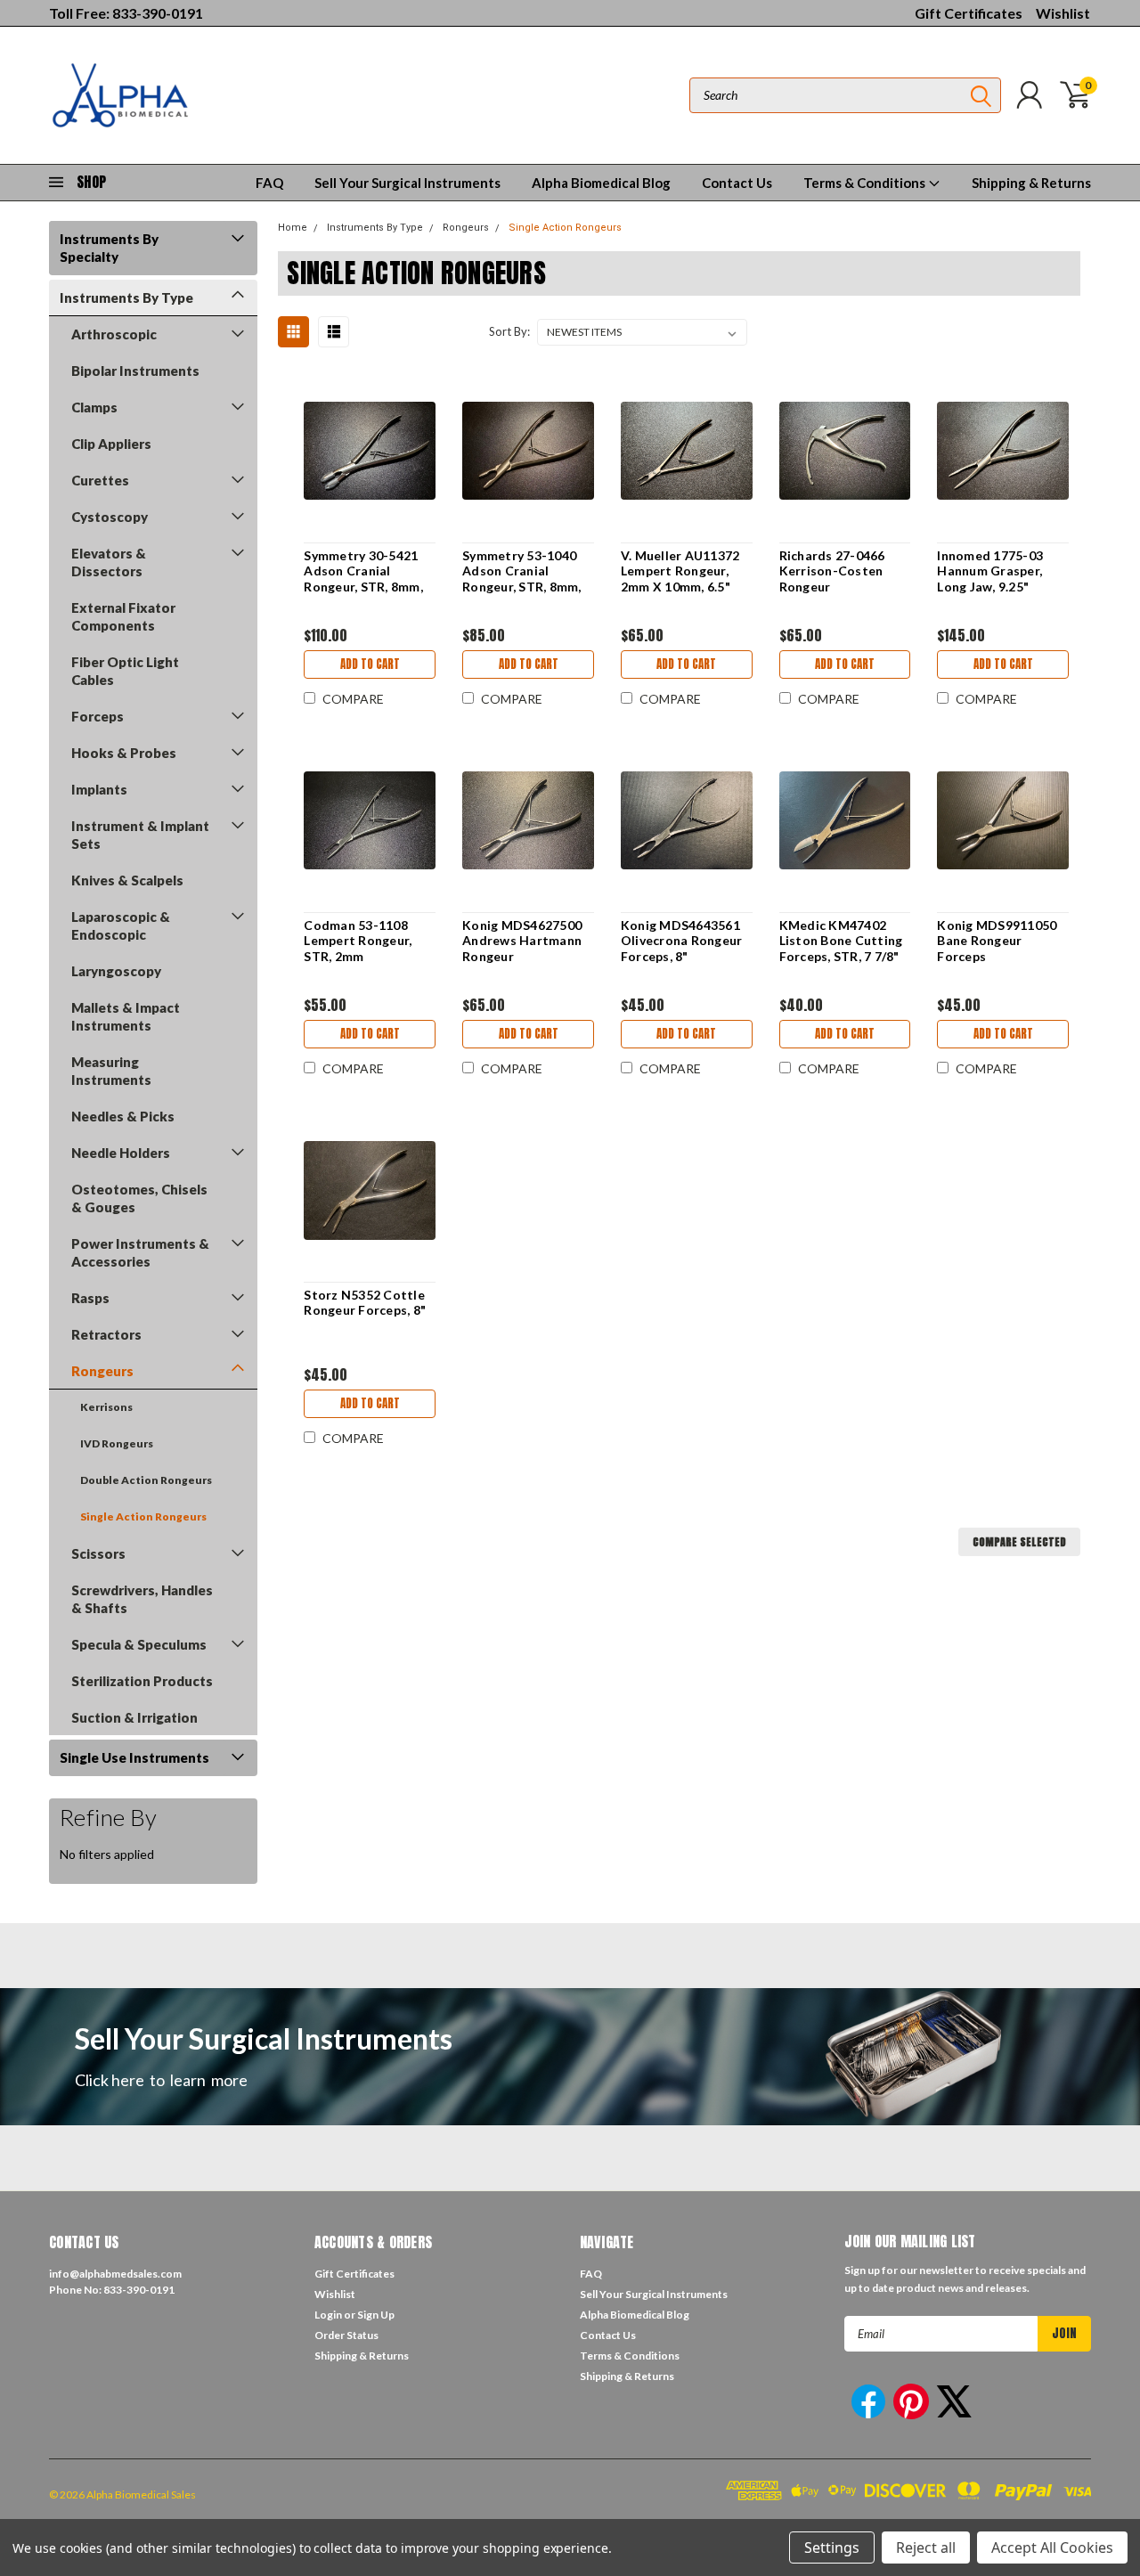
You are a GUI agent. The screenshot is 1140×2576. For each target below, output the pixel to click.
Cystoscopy (110, 517)
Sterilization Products (142, 1681)
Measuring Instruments (111, 1071)
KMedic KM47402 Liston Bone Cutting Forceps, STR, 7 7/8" (841, 941)
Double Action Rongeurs (146, 1480)
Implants (99, 789)
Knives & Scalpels (127, 880)
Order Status (346, 2335)
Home (293, 228)
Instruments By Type (126, 298)
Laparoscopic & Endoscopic (121, 925)
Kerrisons (106, 1407)
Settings (832, 2547)
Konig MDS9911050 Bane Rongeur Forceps (997, 941)
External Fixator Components (123, 616)
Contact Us (737, 183)
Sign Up (376, 2315)
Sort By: (509, 331)
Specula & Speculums (139, 1644)
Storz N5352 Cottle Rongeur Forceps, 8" (365, 1303)
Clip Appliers (111, 444)
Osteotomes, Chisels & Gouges (139, 1198)
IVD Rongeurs (117, 1443)
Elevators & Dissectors (109, 562)
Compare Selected (1019, 1542)
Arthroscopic (114, 334)
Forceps (98, 716)
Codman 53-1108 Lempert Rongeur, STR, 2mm (358, 941)
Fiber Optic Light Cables (125, 671)
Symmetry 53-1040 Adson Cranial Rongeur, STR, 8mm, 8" (522, 579)
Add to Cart (370, 664)
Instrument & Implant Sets (140, 835)
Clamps (94, 407)
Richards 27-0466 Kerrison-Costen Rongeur (832, 571)
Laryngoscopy (116, 971)
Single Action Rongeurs (143, 1516)
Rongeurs (102, 1371)
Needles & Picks (123, 1116)
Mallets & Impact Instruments (126, 1016)
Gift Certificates (969, 13)
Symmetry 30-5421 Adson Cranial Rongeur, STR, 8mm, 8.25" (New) (363, 579)
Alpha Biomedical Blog (601, 183)
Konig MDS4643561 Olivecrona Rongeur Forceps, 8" (682, 941)
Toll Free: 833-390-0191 (126, 13)
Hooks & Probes (124, 753)
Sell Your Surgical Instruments (407, 183)
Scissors (98, 1553)
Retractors (106, 1334)
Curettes (100, 480)
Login (328, 2315)
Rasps (90, 1298)
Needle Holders (121, 1153)
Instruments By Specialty (109, 248)
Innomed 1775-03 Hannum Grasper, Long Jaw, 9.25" (990, 571)
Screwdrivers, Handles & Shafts (142, 1599)
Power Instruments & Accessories (140, 1252)
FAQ (269, 183)
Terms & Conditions (866, 183)
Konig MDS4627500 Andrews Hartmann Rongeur (522, 941)
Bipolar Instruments (135, 371)
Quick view (370, 451)
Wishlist (1063, 13)
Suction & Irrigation (134, 1717)
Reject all (926, 2547)
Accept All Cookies (1052, 2547)
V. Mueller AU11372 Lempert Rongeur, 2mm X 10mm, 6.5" (680, 571)
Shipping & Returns (1031, 183)
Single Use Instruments (134, 1757)
